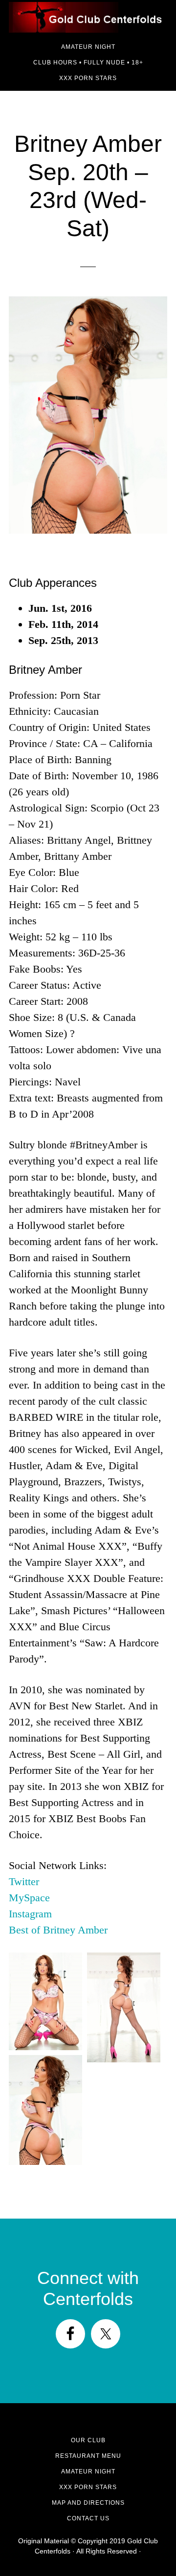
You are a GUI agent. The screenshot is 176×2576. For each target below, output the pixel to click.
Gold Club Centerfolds (88, 17)
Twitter (24, 1881)
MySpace (29, 1898)
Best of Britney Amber (58, 1930)
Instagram (30, 1914)
